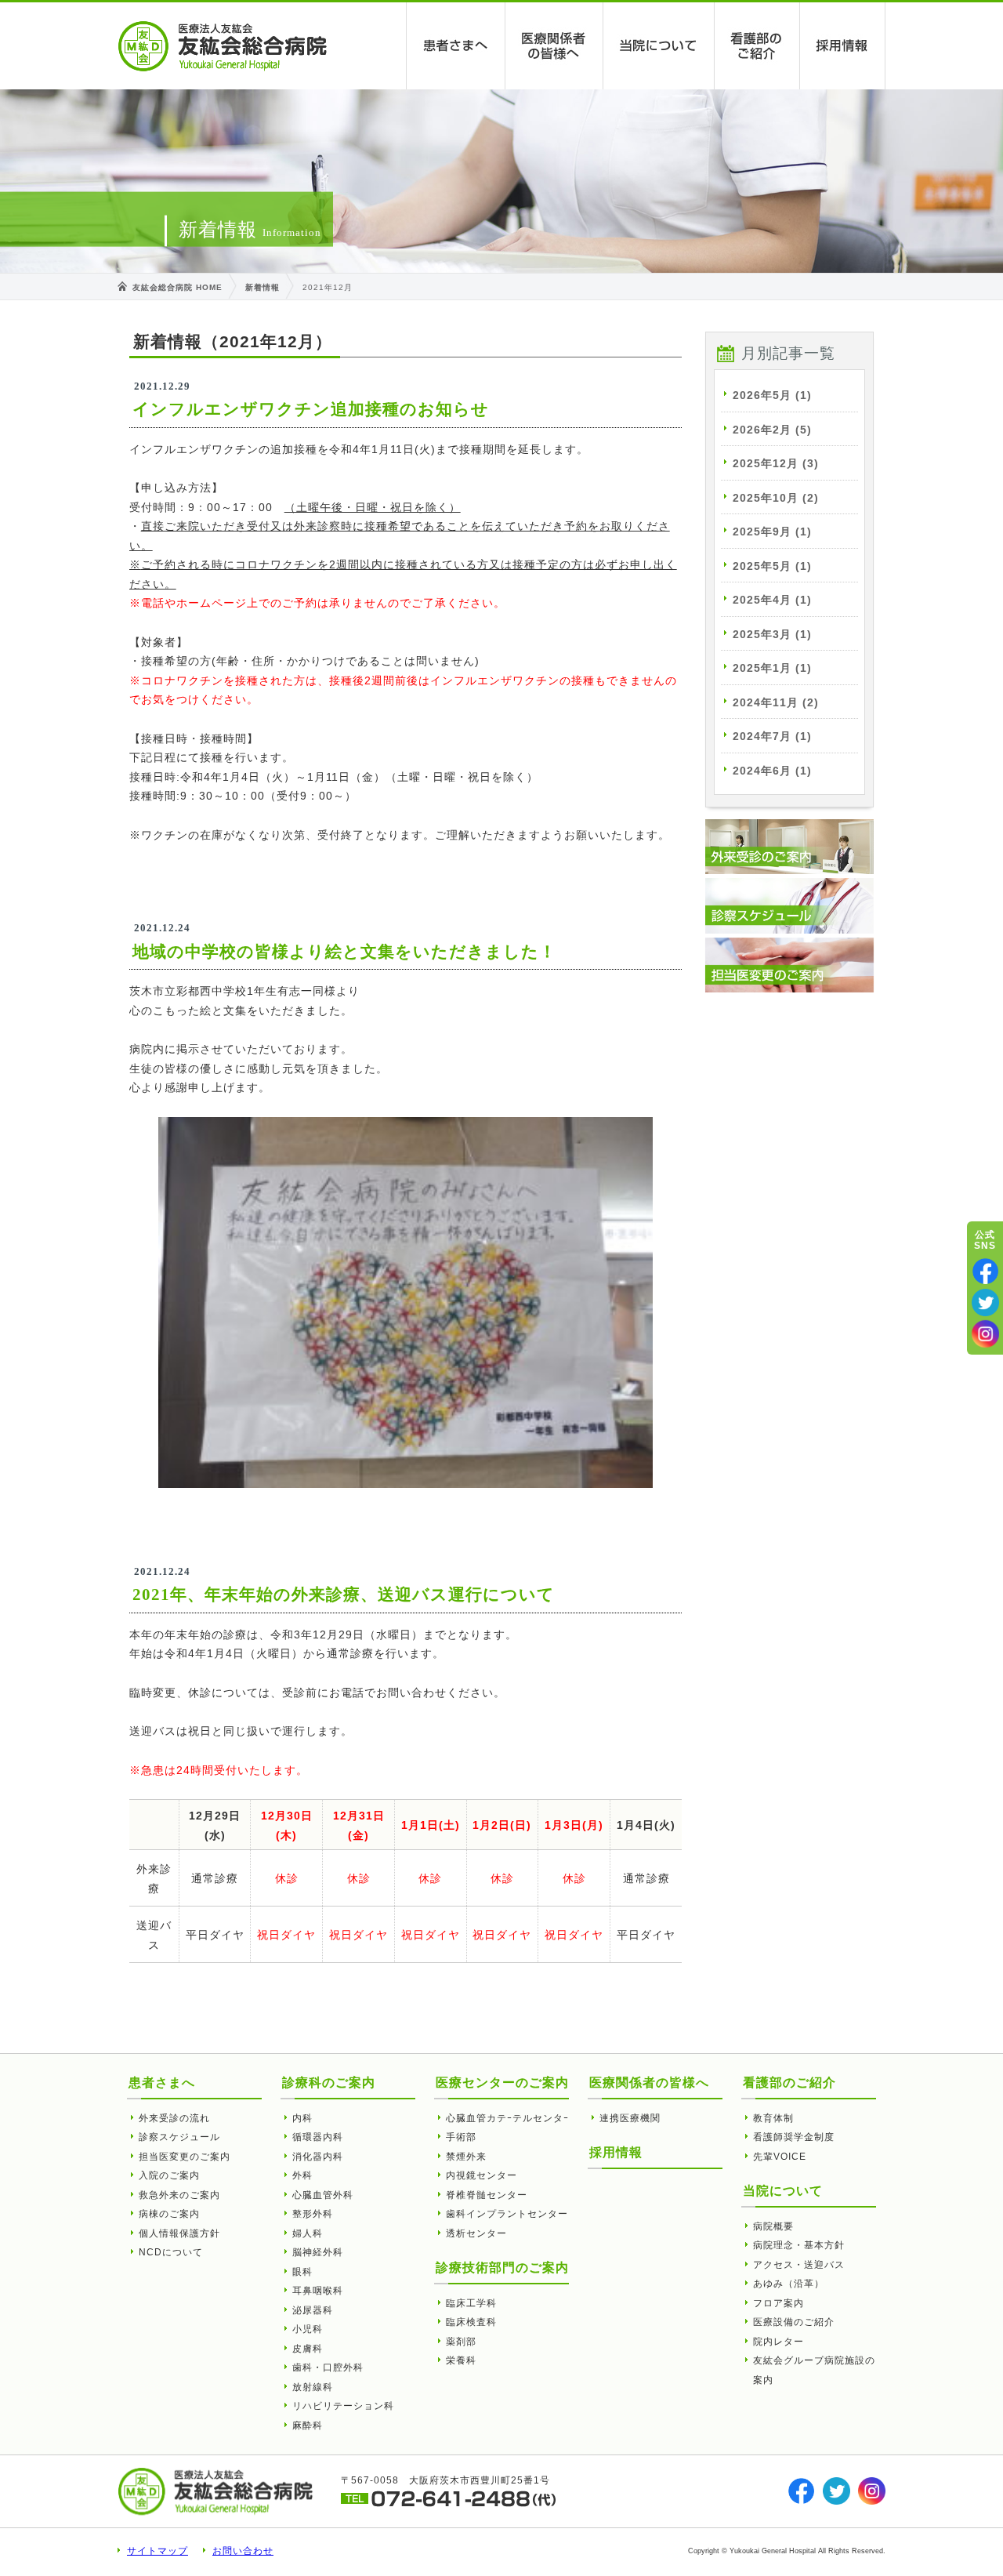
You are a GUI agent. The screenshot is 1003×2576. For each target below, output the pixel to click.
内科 (302, 2118)
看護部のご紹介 (757, 46)
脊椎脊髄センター (487, 2195)
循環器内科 (318, 2137)
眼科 (302, 2272)
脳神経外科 (318, 2252)
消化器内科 (318, 2157)
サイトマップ (158, 2551)
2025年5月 (772, 566)
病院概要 (773, 2226)
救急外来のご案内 (179, 2195)
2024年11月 (776, 702)
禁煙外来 (466, 2157)
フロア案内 (779, 2303)
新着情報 (263, 287)
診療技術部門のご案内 (502, 2268)
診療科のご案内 (329, 2083)
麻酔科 (308, 2425)
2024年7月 (772, 736)
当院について (659, 46)
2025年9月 (772, 532)
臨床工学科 (471, 2303)
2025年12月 (776, 463)
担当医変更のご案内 (185, 2157)
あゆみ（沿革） (789, 2284)
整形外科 (313, 2214)
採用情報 (843, 46)
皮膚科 (308, 2349)
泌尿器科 (313, 2310)
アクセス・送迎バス (799, 2265)
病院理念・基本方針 (799, 2245)
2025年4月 (772, 600)
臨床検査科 (471, 2322)
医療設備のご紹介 (794, 2322)
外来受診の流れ (174, 2118)
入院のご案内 (169, 2175)
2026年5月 (772, 395)
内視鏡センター (482, 2175)
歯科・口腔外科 (328, 2367)
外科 (302, 2175)
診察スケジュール (179, 2137)
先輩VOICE (780, 2157)
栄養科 (461, 2360)
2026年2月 (772, 430)
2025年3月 (772, 634)
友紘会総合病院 (223, 46)
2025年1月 (772, 668)
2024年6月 (772, 771)
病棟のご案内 (169, 2214)
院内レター (779, 2342)
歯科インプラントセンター (507, 2214)
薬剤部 (461, 2342)
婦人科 (308, 2233)
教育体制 (773, 2118)
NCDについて (171, 2252)
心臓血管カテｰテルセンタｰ (507, 2118)
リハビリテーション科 (343, 2406)
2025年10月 (776, 498)
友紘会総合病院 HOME (177, 287)
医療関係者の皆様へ (554, 46)
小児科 (308, 2329)
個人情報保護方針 (179, 2233)
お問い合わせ (243, 2551)
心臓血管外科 (323, 2195)
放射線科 (313, 2387)
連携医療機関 (630, 2118)
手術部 (461, 2137)
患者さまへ (456, 46)
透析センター (476, 2233)
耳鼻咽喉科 (318, 2291)
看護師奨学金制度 (794, 2137)
